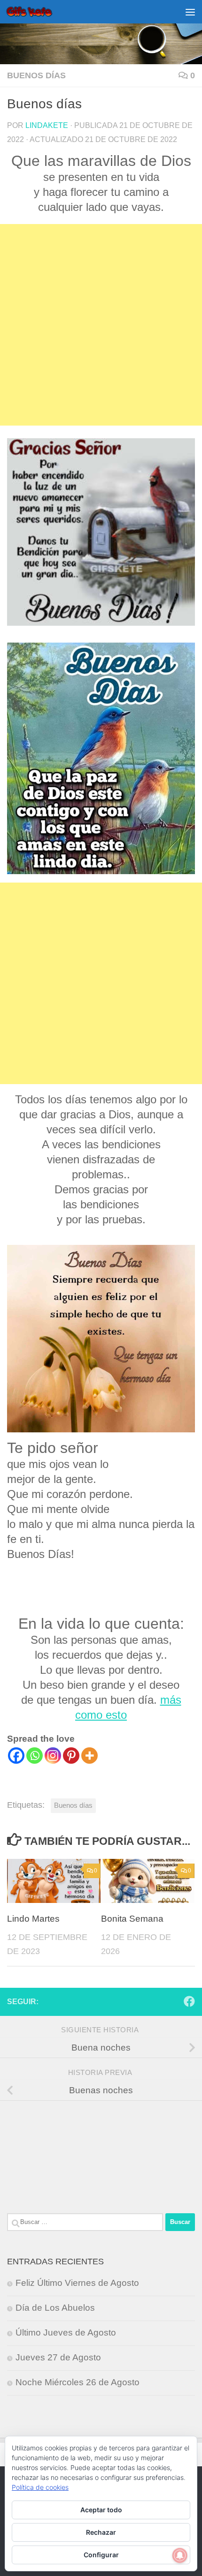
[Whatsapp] (35, 1756)
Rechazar (101, 2532)
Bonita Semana (132, 1919)
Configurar (101, 2555)
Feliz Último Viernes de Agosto (77, 2283)
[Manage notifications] (180, 2555)
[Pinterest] (71, 1756)
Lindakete (47, 125)
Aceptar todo (101, 2510)
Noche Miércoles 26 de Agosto (78, 2382)
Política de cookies (40, 2487)
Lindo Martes (33, 1919)
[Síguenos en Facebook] (189, 2001)
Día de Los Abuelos (55, 2308)
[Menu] (190, 12)
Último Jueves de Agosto (66, 2333)
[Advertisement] (101, 325)
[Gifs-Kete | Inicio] (37, 12)
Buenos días (36, 75)
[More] (89, 1756)
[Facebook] (16, 1756)
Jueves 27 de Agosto (58, 2357)
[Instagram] (53, 1756)
